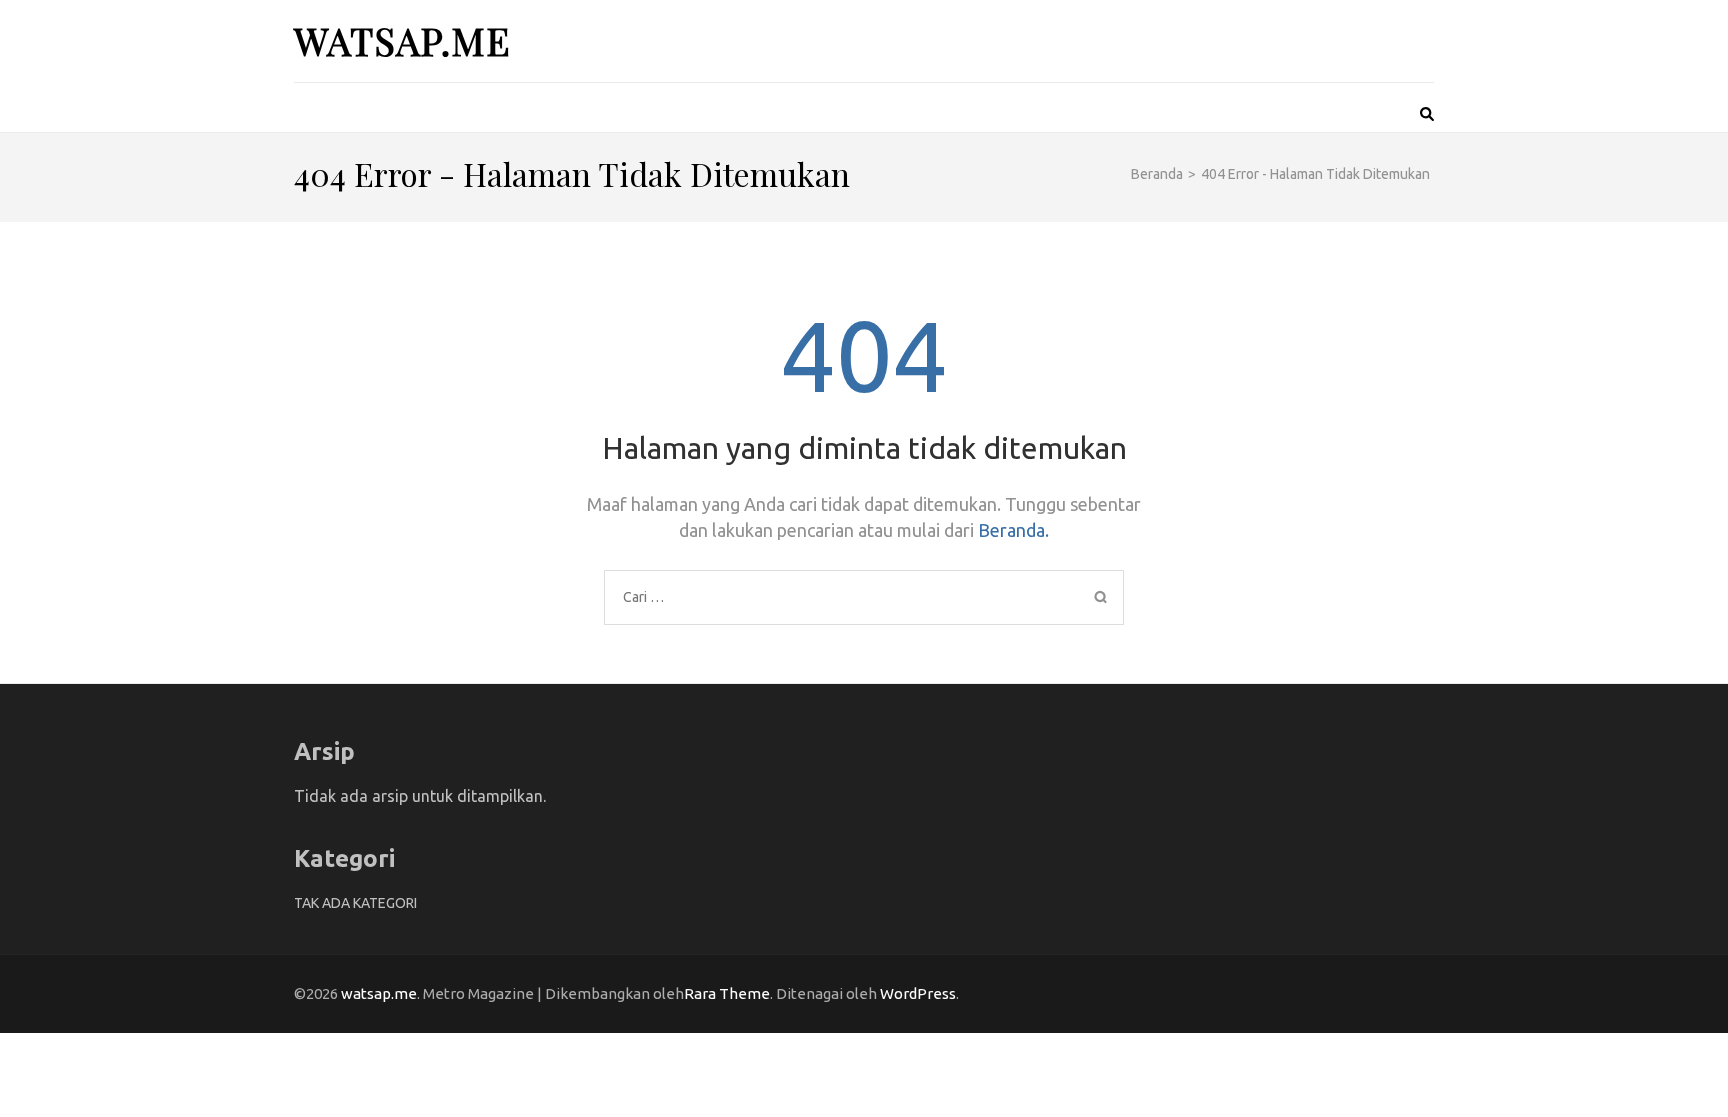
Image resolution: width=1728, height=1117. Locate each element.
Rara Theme (727, 993)
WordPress (918, 993)
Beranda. (1013, 530)
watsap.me (402, 40)
